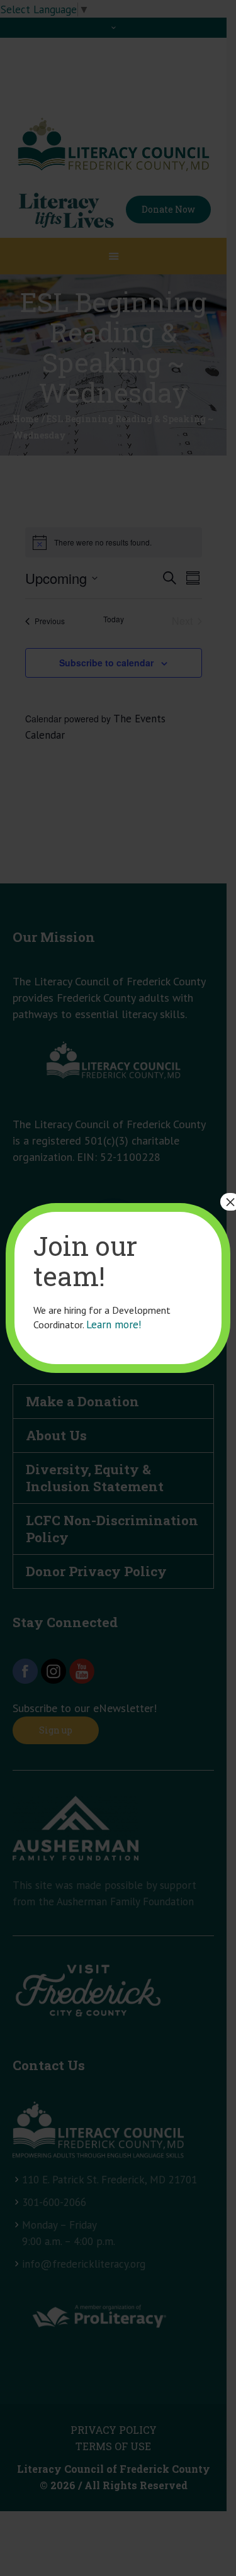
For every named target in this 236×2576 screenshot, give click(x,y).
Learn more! (114, 1324)
